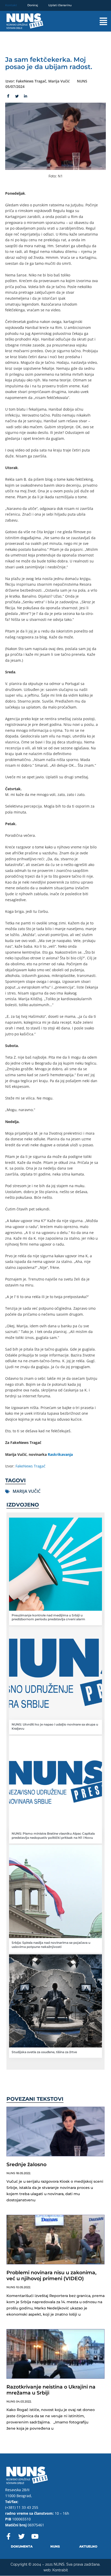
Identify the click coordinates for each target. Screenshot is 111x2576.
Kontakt (11, 5)
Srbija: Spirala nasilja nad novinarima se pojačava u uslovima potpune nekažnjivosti (51, 1945)
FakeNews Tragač (30, 1466)
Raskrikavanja (60, 1454)
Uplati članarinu (60, 5)
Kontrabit (60, 2570)
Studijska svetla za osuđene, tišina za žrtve (44, 2052)
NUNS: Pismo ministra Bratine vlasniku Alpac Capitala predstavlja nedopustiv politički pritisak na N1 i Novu (53, 1836)
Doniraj (33, 5)
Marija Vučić (27, 1491)
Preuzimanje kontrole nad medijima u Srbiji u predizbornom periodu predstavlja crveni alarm (48, 1617)
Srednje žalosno (26, 2164)
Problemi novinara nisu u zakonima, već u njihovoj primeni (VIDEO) (51, 2276)
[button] (98, 21)
